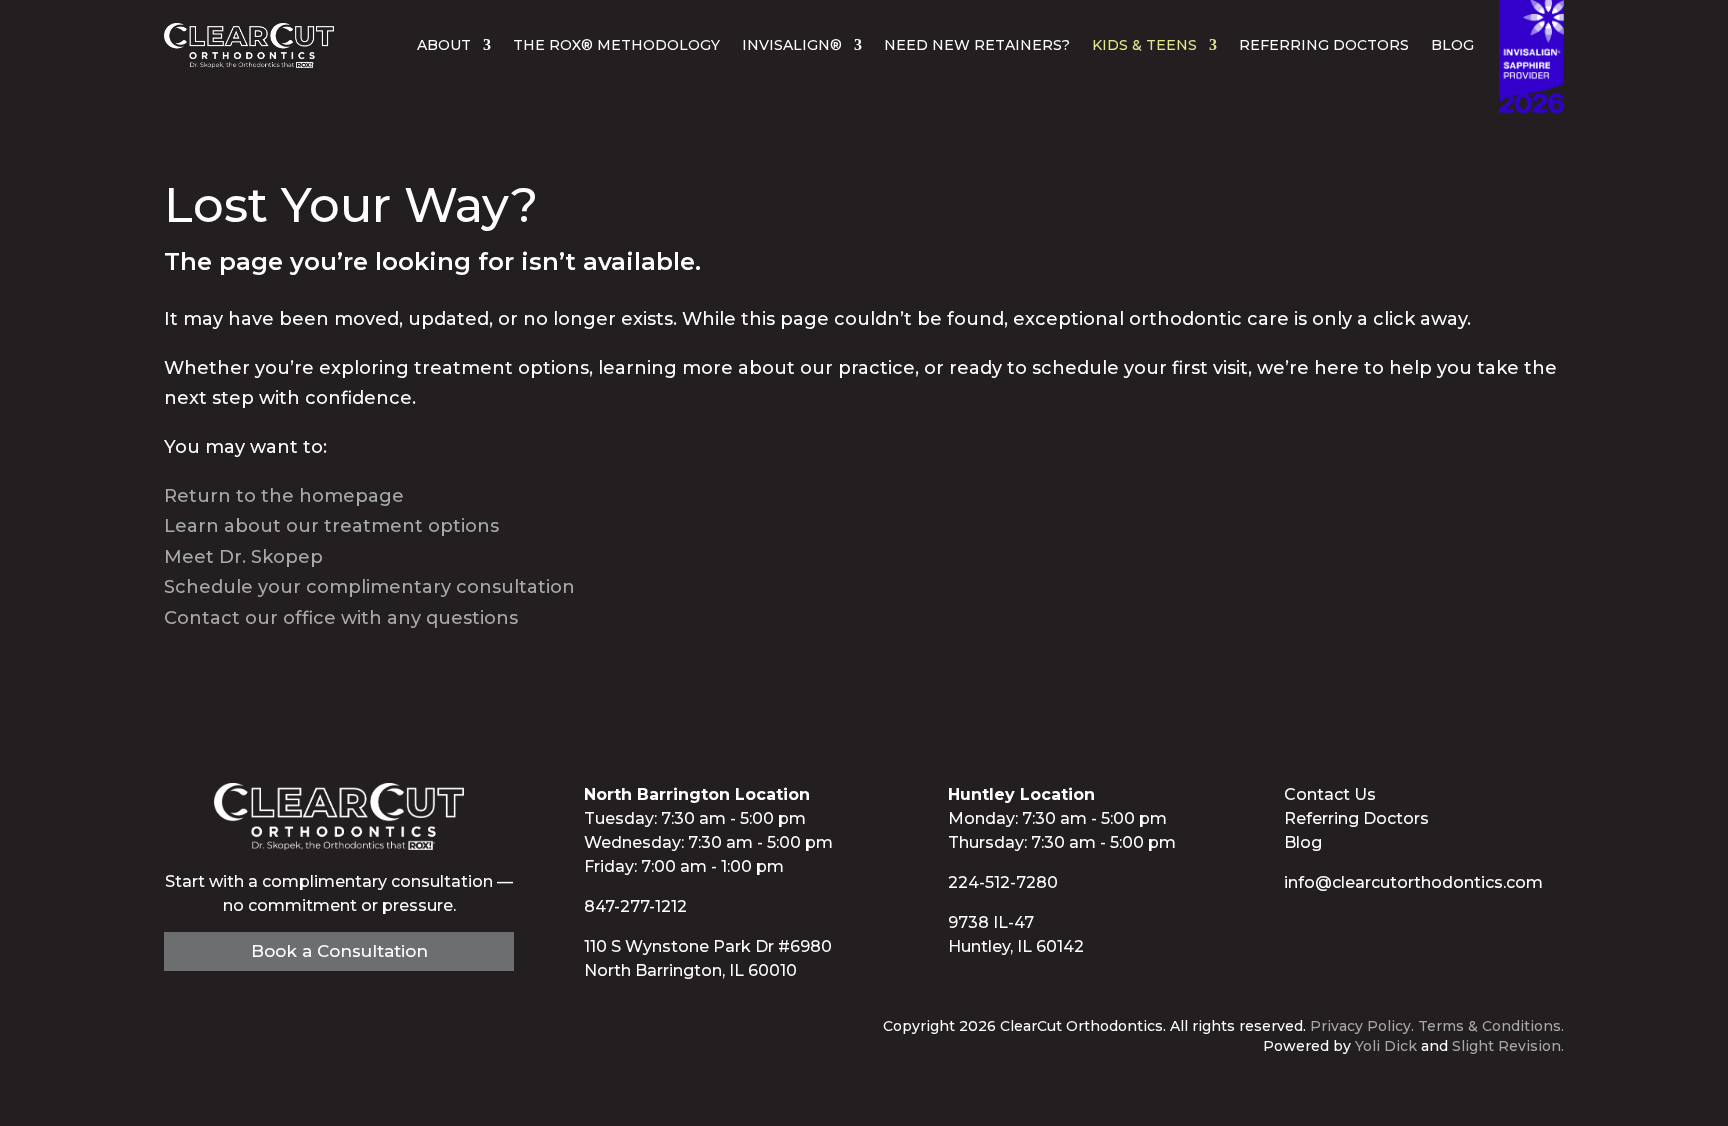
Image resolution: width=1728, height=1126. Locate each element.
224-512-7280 (1003, 882)
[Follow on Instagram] (1370, 926)
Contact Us (1330, 794)
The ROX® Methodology (616, 45)
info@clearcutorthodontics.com (1413, 882)
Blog (1452, 45)
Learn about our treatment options (331, 526)
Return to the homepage (284, 496)
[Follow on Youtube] (1330, 926)
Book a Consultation (339, 951)
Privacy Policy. (1362, 1026)
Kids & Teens (1144, 45)
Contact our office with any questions (341, 618)
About (444, 45)
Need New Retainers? (977, 45)
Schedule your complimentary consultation (369, 587)
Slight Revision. (1508, 1046)
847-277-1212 (635, 906)
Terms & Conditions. (1491, 1026)
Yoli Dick (1386, 1046)
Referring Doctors (1324, 45)
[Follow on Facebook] (1290, 926)
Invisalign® (792, 45)
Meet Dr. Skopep (243, 557)
